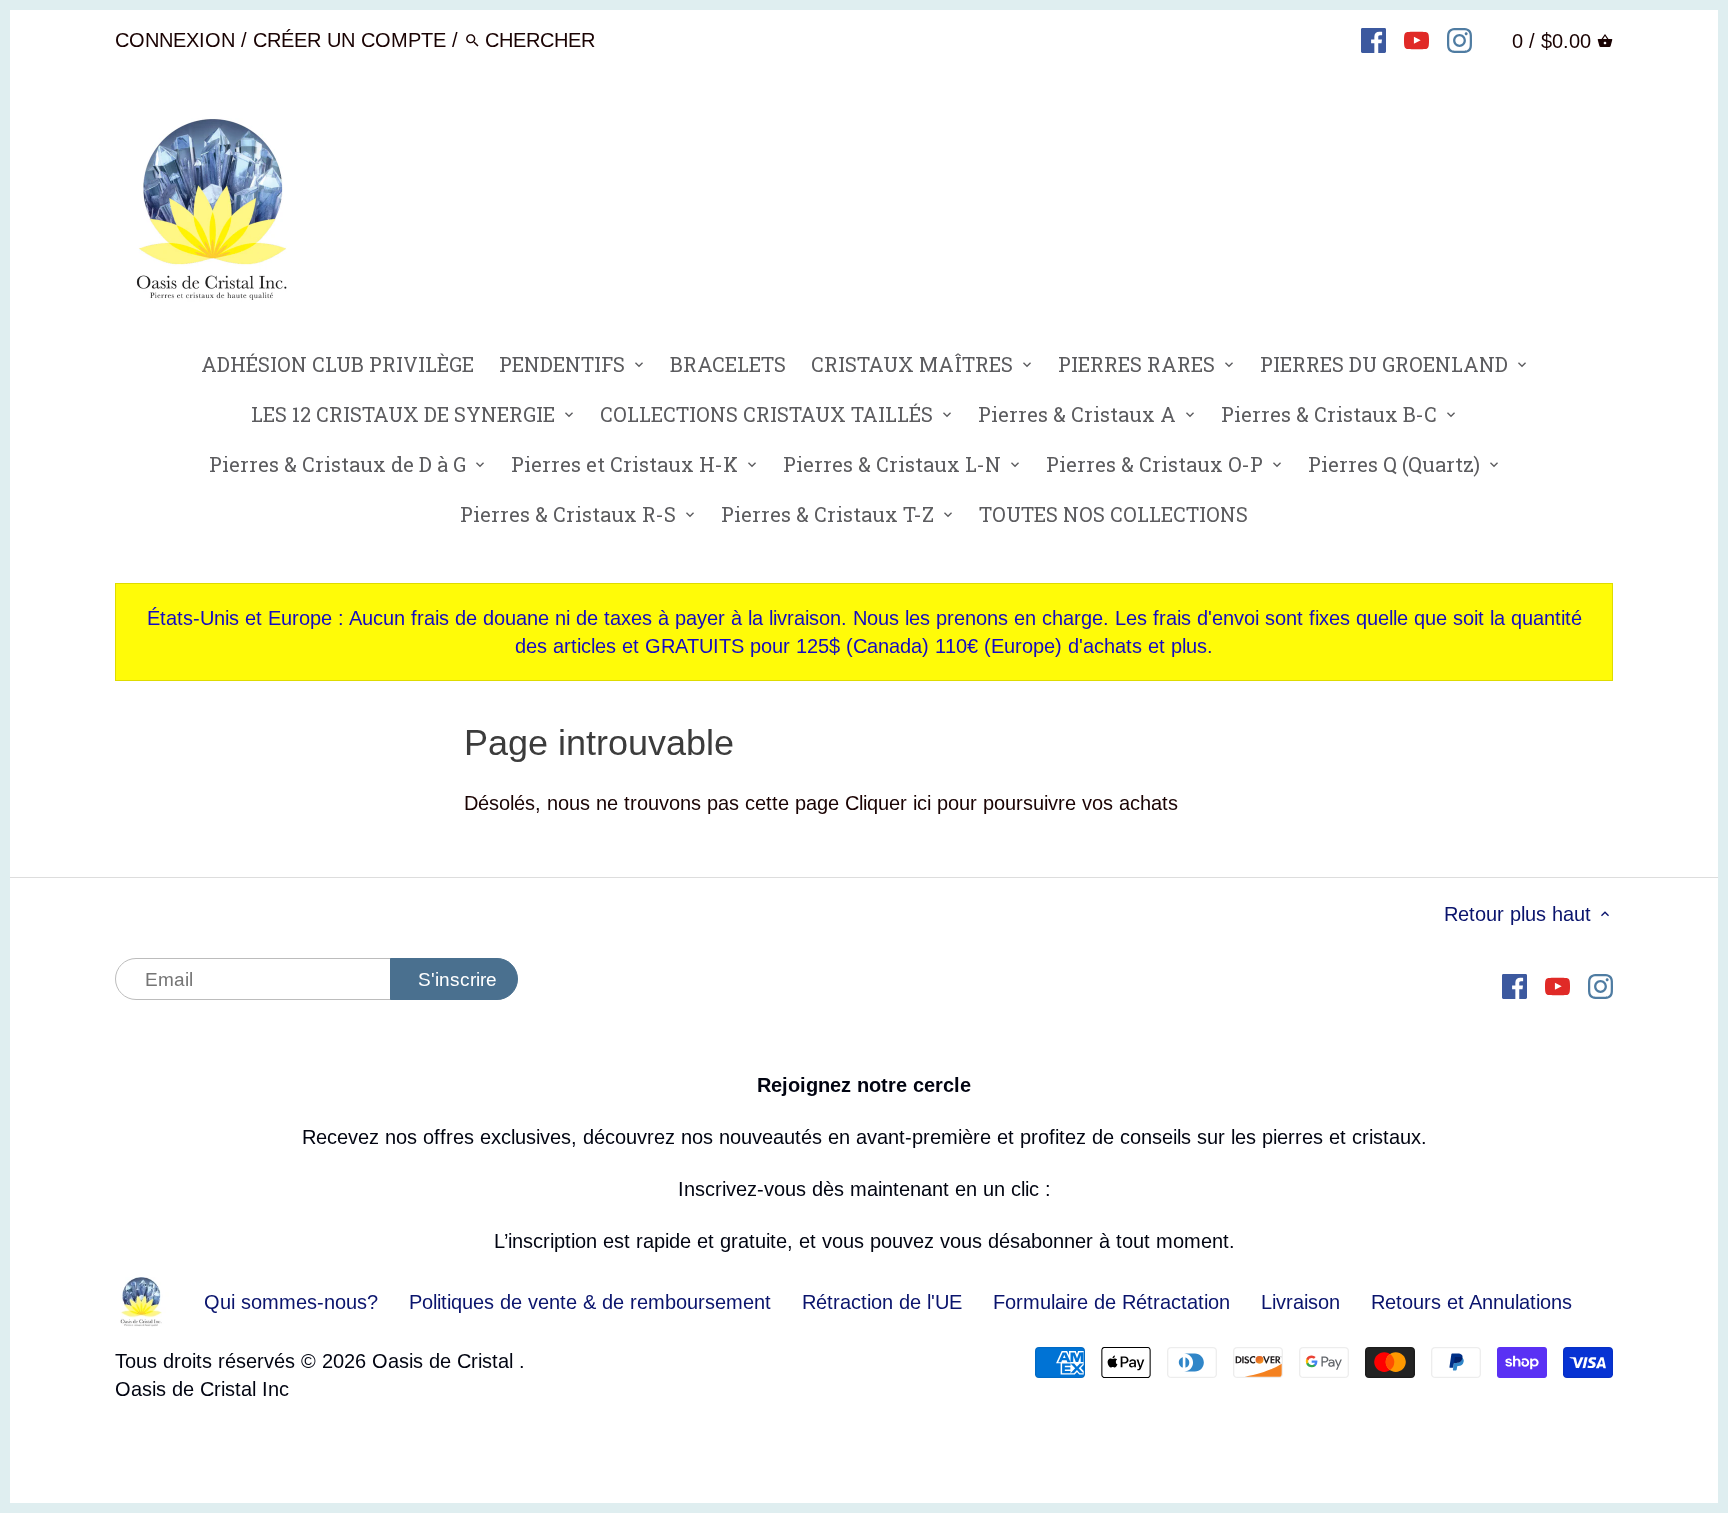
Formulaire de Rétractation (1111, 1302)
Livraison (1303, 1302)
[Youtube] (1416, 39)
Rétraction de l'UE (882, 1302)
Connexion (175, 40)
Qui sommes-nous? (291, 1302)
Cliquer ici (888, 803)
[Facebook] (1373, 39)
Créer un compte (349, 40)
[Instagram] (1459, 39)
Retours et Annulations (1471, 1302)
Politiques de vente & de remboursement (590, 1302)
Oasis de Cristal (445, 1361)
